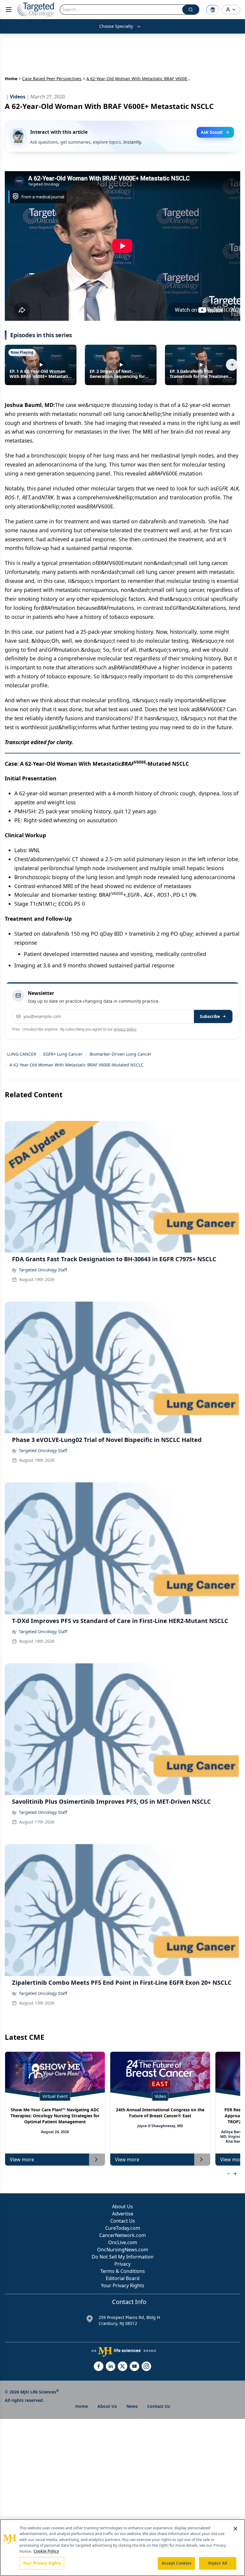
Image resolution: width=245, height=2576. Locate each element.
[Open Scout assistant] (213, 10)
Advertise (123, 2214)
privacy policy (125, 1029)
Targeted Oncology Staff (43, 1270)
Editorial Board (123, 2278)
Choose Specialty (116, 26)
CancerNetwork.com (122, 2235)
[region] (122, 2548)
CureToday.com (123, 2228)
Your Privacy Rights (123, 2285)
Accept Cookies (177, 2563)
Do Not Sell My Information (123, 2257)
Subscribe (210, 1016)
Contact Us (123, 2221)
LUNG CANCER (22, 1054)
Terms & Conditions (123, 2271)
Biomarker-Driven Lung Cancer (121, 1054)
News (132, 2406)
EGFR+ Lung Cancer (63, 1054)
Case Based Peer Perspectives (52, 79)
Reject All (218, 2563)
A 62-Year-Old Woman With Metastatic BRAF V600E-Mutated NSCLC (76, 1065)
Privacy (122, 2264)
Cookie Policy (46, 2551)
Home (11, 79)
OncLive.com (123, 2242)
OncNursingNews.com (123, 2250)
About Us (122, 2206)
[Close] (235, 2529)
